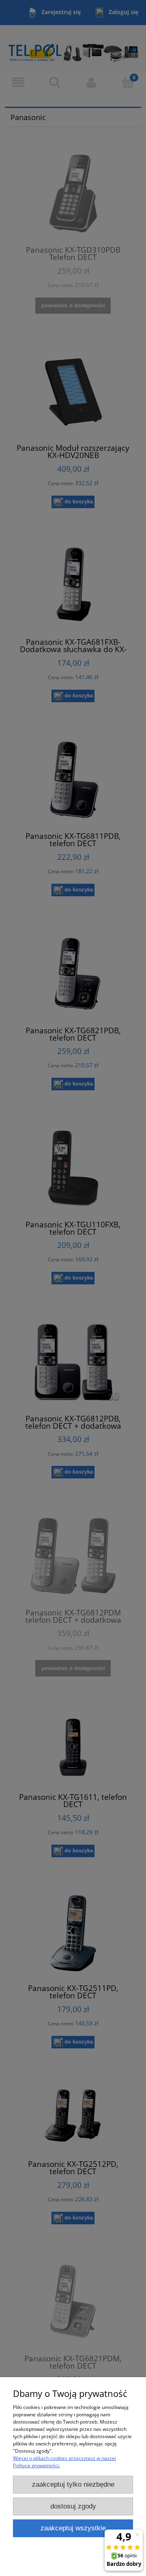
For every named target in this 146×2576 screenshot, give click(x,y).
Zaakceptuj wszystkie (73, 2528)
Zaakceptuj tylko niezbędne (73, 2484)
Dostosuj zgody (73, 2506)
